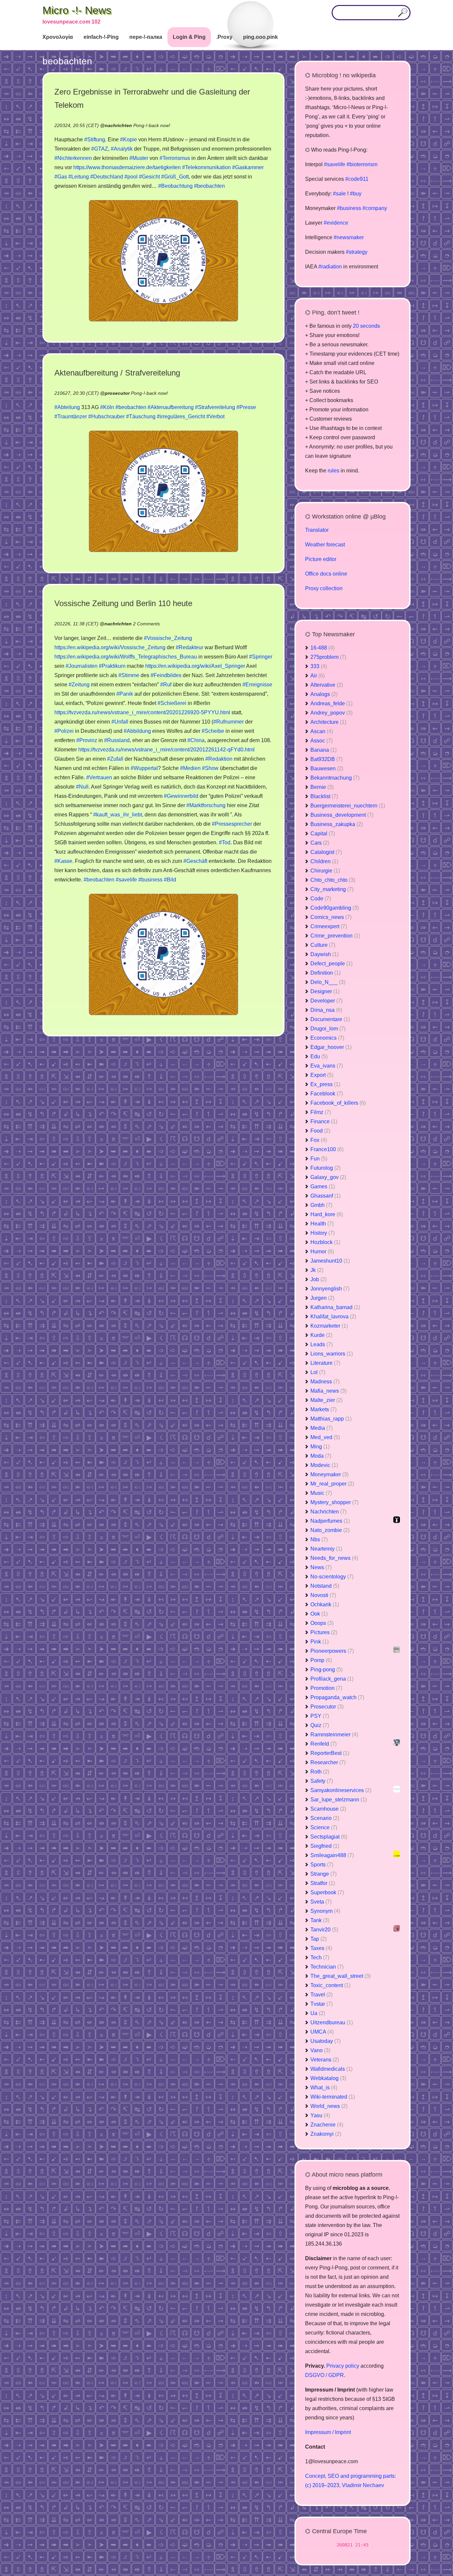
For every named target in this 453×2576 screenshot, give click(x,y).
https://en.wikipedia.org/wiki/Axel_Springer (195, 666)
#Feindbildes (166, 675)
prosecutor (117, 393)
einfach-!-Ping (101, 37)
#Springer (261, 657)
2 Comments (146, 624)
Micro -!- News (77, 10)
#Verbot (215, 417)
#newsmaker (349, 237)
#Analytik (122, 149)
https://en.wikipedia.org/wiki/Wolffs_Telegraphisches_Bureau (126, 657)
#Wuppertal (144, 768)
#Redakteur (190, 647)
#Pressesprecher (232, 824)
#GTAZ (100, 149)
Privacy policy (343, 2366)
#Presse (246, 407)
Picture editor (321, 559)
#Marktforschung (206, 805)
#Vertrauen (99, 777)
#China (196, 740)
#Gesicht (149, 177)
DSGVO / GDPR (324, 2375)
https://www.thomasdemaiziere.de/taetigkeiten (127, 167)
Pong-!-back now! (152, 125)
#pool (131, 177)
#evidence (336, 223)
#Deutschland (107, 177)
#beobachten (209, 186)
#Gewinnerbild (181, 796)
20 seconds (366, 326)
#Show (210, 768)
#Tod (225, 842)
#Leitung (79, 177)
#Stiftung (95, 139)
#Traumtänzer (71, 417)
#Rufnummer (228, 722)
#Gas (61, 177)
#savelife (126, 880)
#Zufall (115, 759)
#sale (339, 194)
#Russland (117, 740)
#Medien (190, 768)
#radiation (330, 267)
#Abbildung (137, 731)
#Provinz (87, 740)
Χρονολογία (58, 37)
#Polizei (64, 731)
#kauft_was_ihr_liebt (118, 815)
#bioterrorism (362, 164)
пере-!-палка (146, 37)
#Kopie (129, 139)
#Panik (125, 694)
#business (150, 880)
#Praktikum (112, 666)
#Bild (170, 880)
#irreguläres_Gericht (181, 417)
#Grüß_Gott (175, 177)
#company (375, 208)
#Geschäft (195, 861)
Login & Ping (189, 37)
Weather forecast (325, 545)
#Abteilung (67, 407)
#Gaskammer (248, 167)
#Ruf (166, 685)
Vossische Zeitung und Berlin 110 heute (123, 603)
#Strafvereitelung (215, 407)
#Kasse (63, 861)
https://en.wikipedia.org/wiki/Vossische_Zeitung (110, 647)
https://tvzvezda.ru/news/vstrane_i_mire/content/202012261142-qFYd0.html (166, 750)
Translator (317, 530)
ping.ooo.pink (260, 37)
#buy (356, 194)
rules (333, 471)
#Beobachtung (175, 186)
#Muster (139, 158)
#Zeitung (79, 685)
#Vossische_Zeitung (168, 638)
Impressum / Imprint (328, 2432)
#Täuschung (141, 417)
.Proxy (224, 37)
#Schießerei (172, 703)
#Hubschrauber (106, 417)
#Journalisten (82, 666)
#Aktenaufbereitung (171, 407)
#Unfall (120, 722)
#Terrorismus (175, 158)
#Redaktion (219, 759)
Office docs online (326, 574)
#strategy (357, 252)
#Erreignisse (257, 685)
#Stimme (129, 675)
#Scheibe (213, 731)
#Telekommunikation (206, 167)
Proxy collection (324, 588)
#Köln (107, 407)
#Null (82, 787)
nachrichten (118, 125)
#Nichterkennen (73, 158)
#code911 (357, 179)
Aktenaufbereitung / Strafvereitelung (117, 373)
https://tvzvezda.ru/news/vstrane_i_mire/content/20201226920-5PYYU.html (142, 712)
